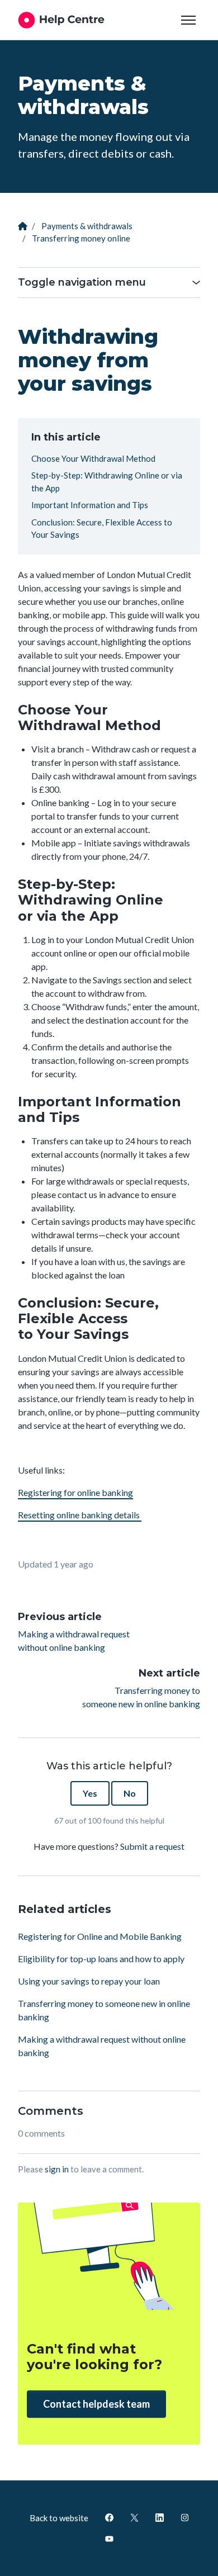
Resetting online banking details (80, 1515)
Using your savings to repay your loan (89, 1981)
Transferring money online (81, 238)
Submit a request (152, 1846)
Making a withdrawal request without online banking (74, 1640)
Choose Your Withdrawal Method (93, 458)
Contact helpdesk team (96, 2404)
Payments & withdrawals (87, 226)
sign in (57, 2169)
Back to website (59, 2518)
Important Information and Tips (90, 505)
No (130, 1793)
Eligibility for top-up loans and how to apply (101, 1959)
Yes (90, 1793)
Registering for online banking (75, 1492)
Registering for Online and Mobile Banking (100, 1936)
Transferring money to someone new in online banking (141, 1697)
